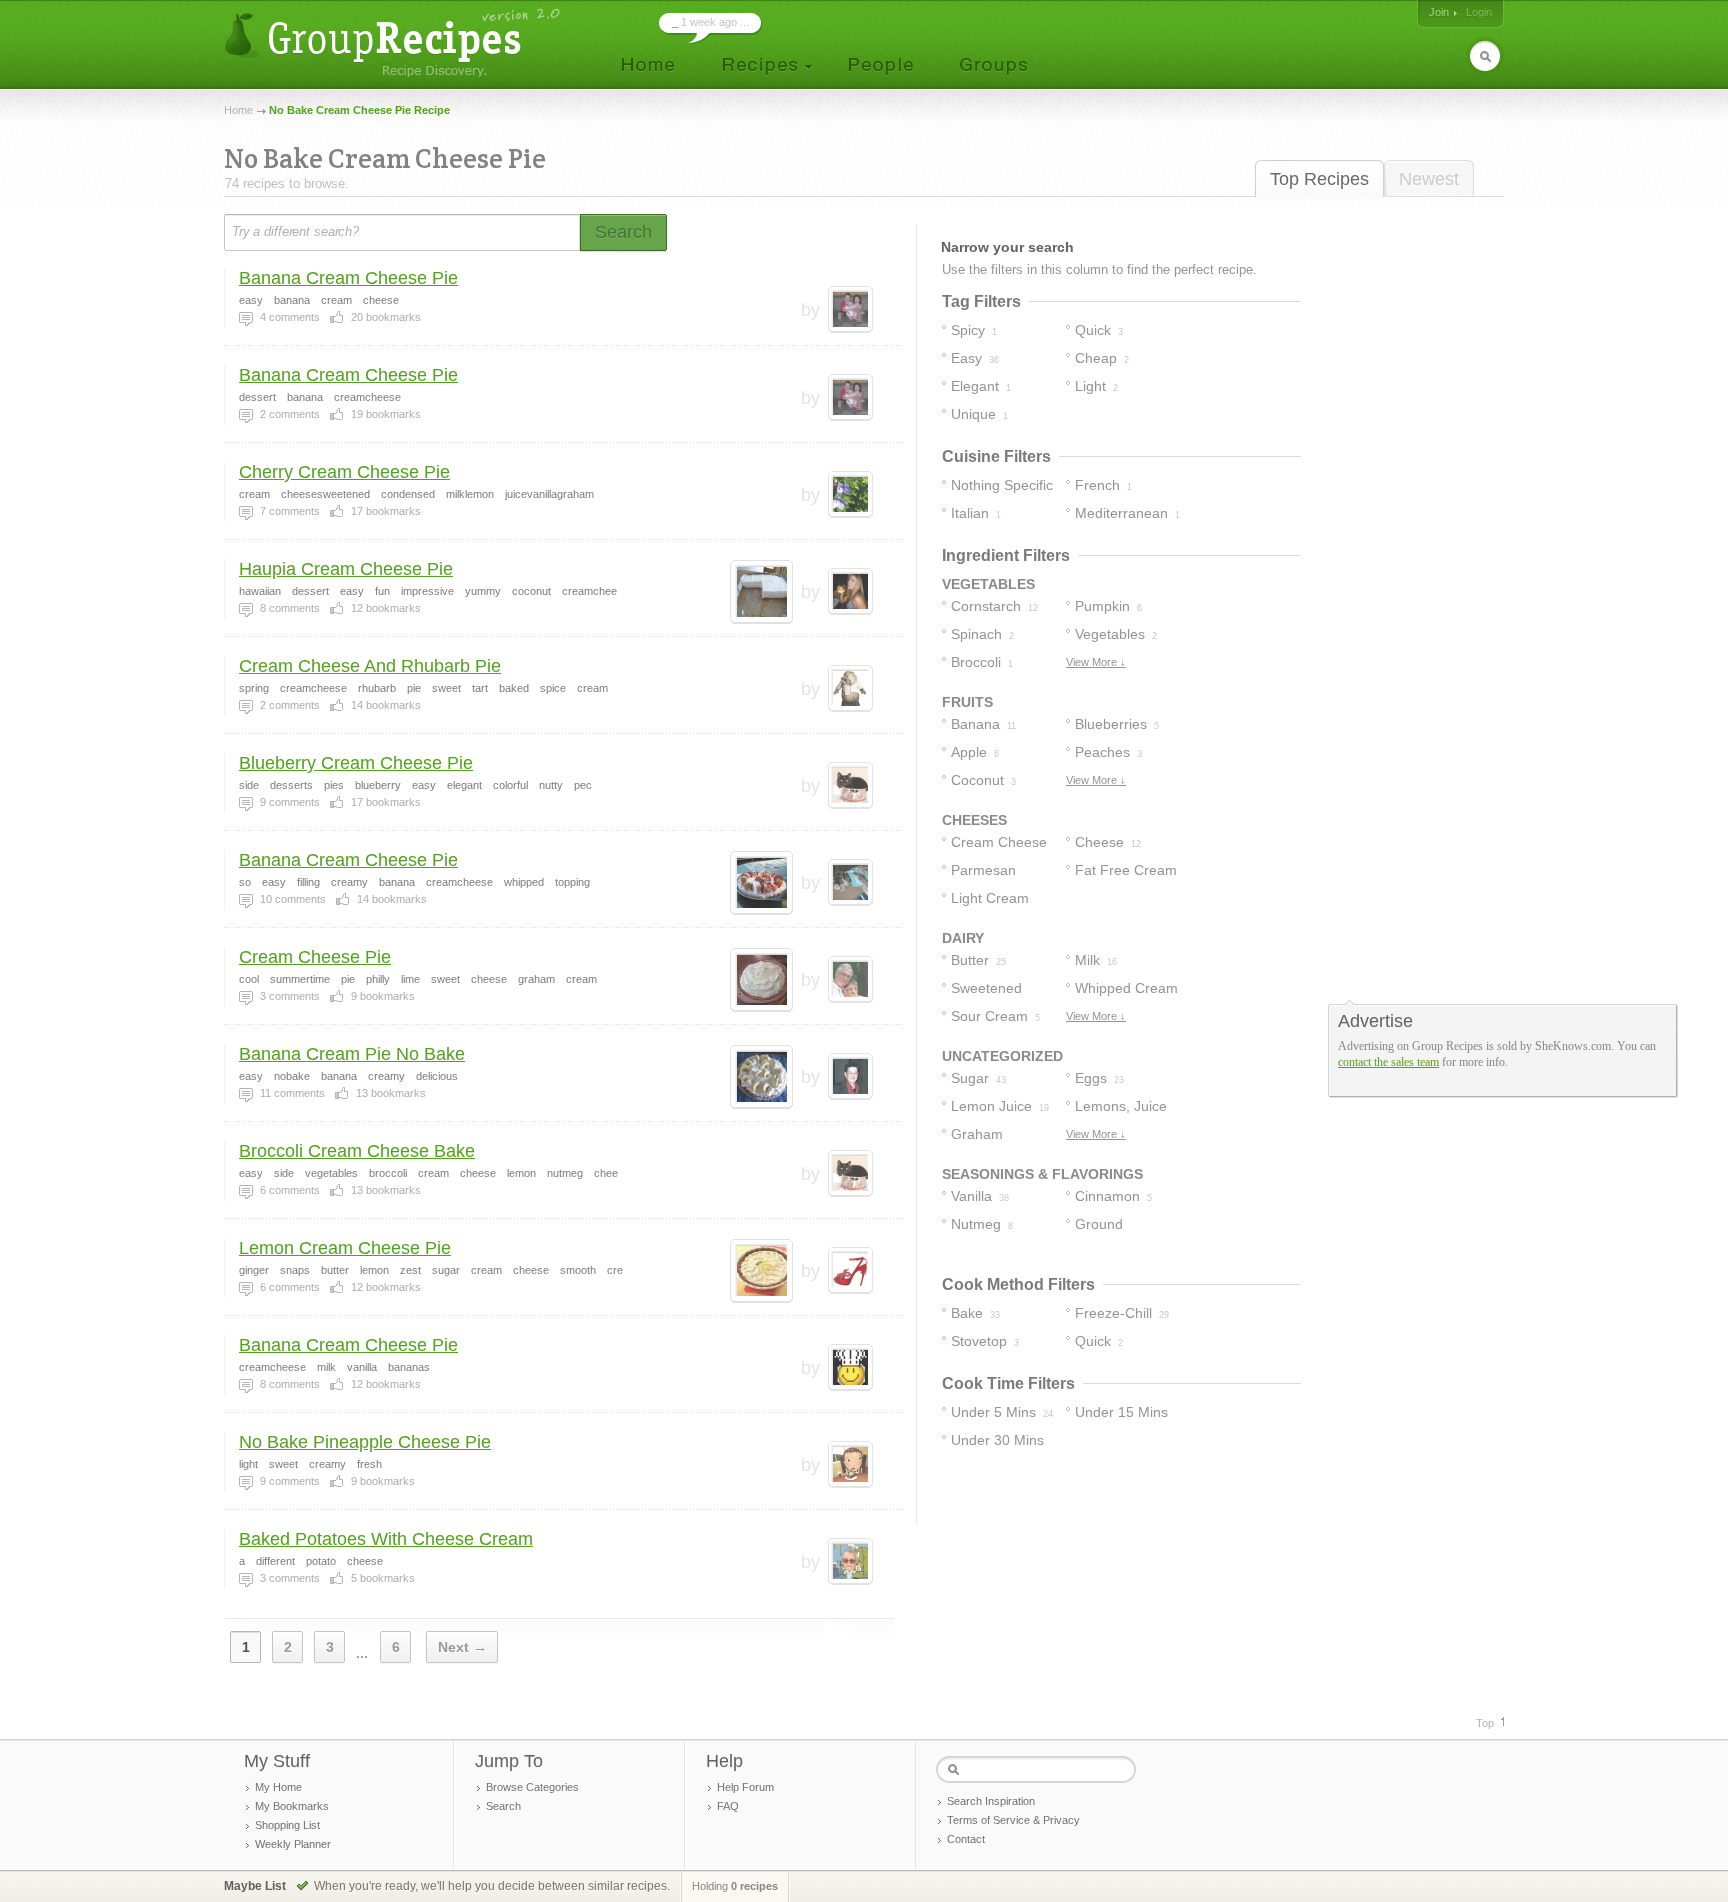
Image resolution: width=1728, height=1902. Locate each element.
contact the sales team (1388, 1062)
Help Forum (745, 1787)
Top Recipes (1319, 179)
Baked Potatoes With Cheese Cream (386, 1539)
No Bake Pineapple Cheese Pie (365, 1442)
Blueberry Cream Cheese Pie (356, 763)
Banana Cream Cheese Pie (348, 278)
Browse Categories (532, 1787)
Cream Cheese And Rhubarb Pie (370, 666)
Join (1439, 12)
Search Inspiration (991, 1801)
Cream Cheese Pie (315, 957)
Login (1479, 12)
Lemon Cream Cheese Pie (345, 1248)
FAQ (728, 1806)
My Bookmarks (292, 1806)
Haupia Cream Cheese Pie (346, 569)
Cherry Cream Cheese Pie (344, 472)
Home (238, 110)
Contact (966, 1839)
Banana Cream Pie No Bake (352, 1054)
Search (503, 1806)
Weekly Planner (293, 1844)
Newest (1429, 179)
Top (1485, 1723)
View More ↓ (1096, 662)
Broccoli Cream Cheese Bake (357, 1151)
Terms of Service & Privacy (1013, 1820)
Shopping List (287, 1825)
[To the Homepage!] (394, 42)
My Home (278, 1787)
